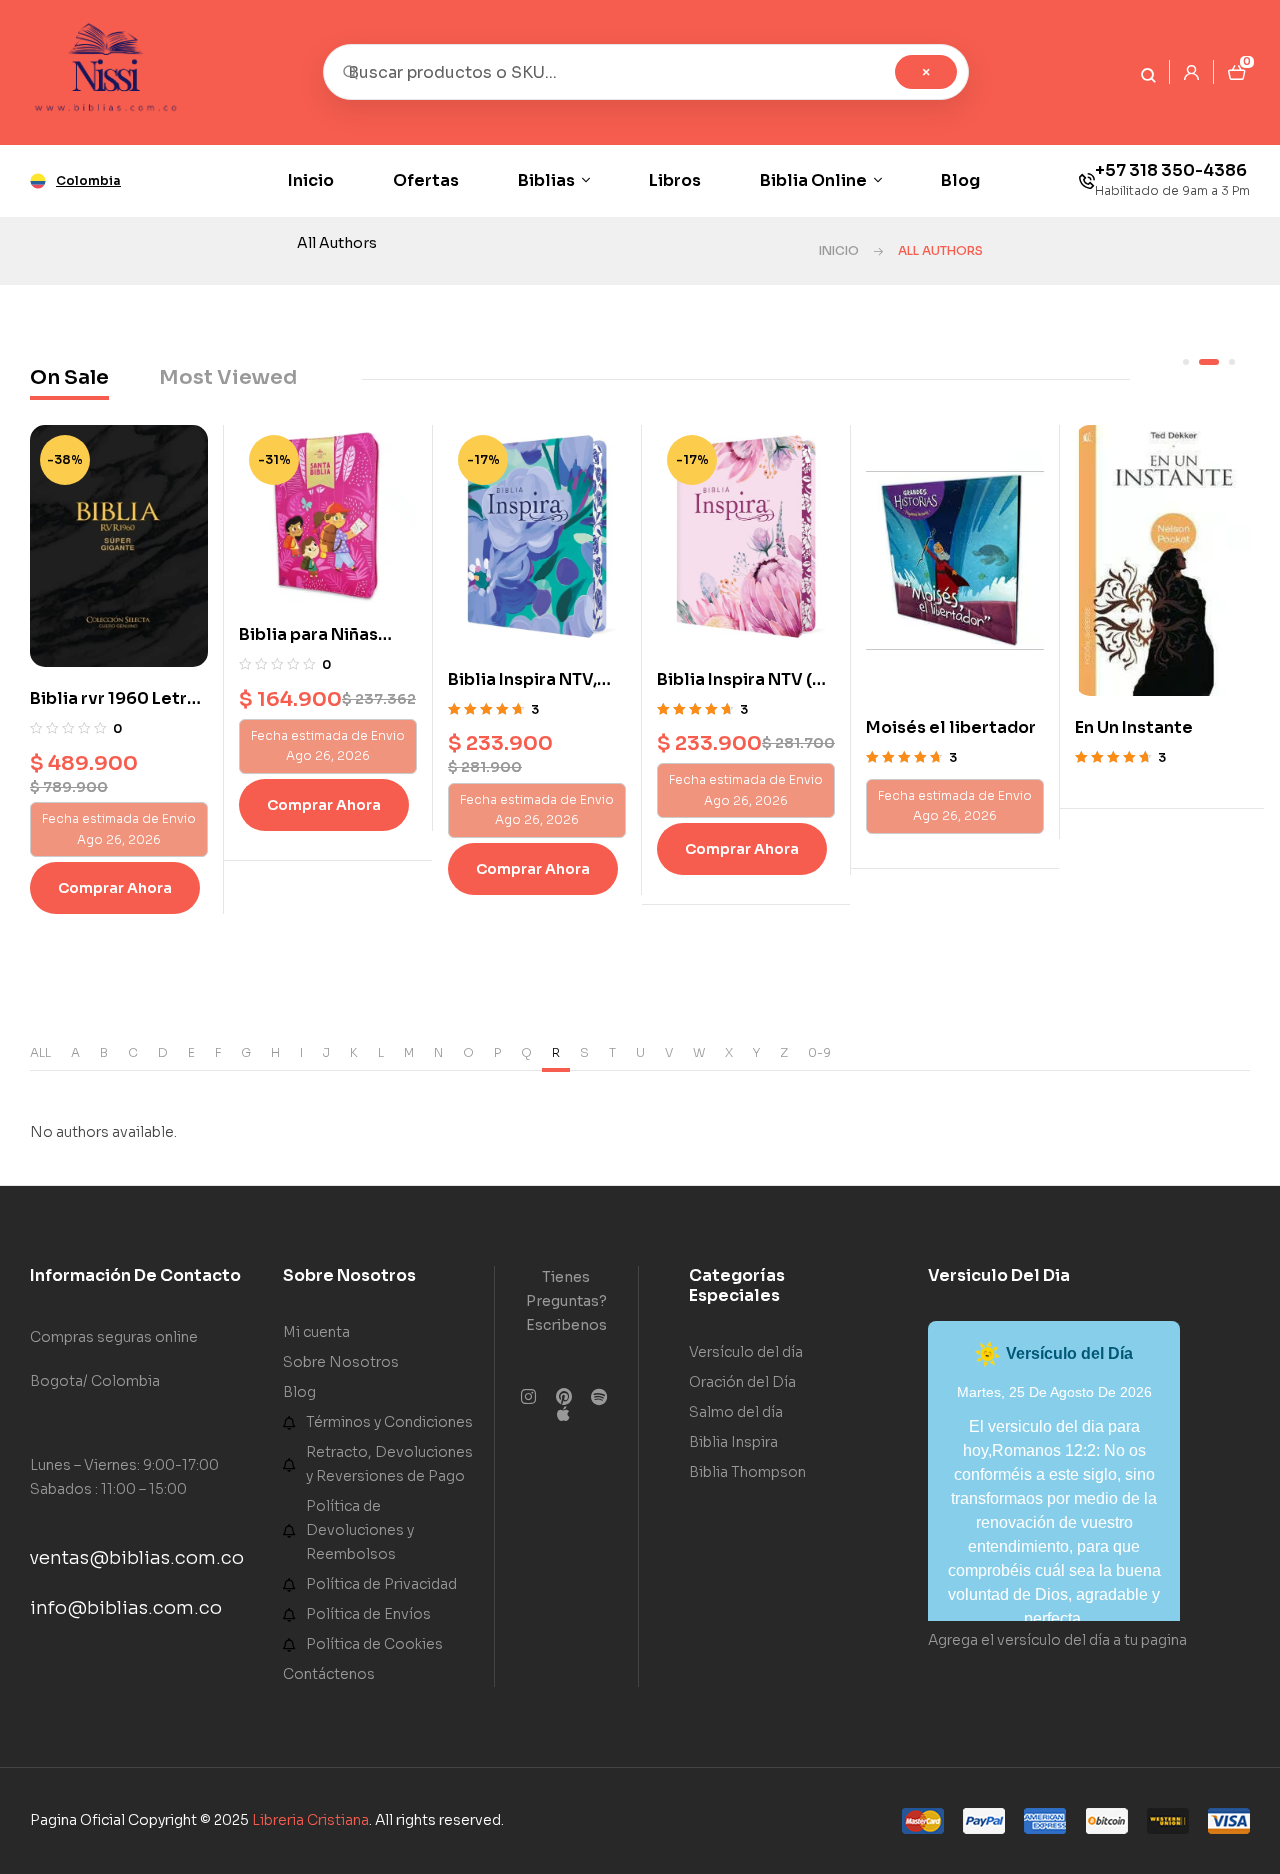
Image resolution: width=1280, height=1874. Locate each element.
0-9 (819, 1052)
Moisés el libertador (742, 727)
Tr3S (1094, 727)
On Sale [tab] (69, 377)
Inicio (839, 250)
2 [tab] (1202, 362)
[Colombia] (38, 181)
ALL (40, 1052)
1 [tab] (1186, 362)
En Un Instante (925, 727)
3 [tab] (1225, 362)
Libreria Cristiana (310, 1820)
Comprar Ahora (115, 805)
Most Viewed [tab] (228, 377)
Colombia (88, 180)
